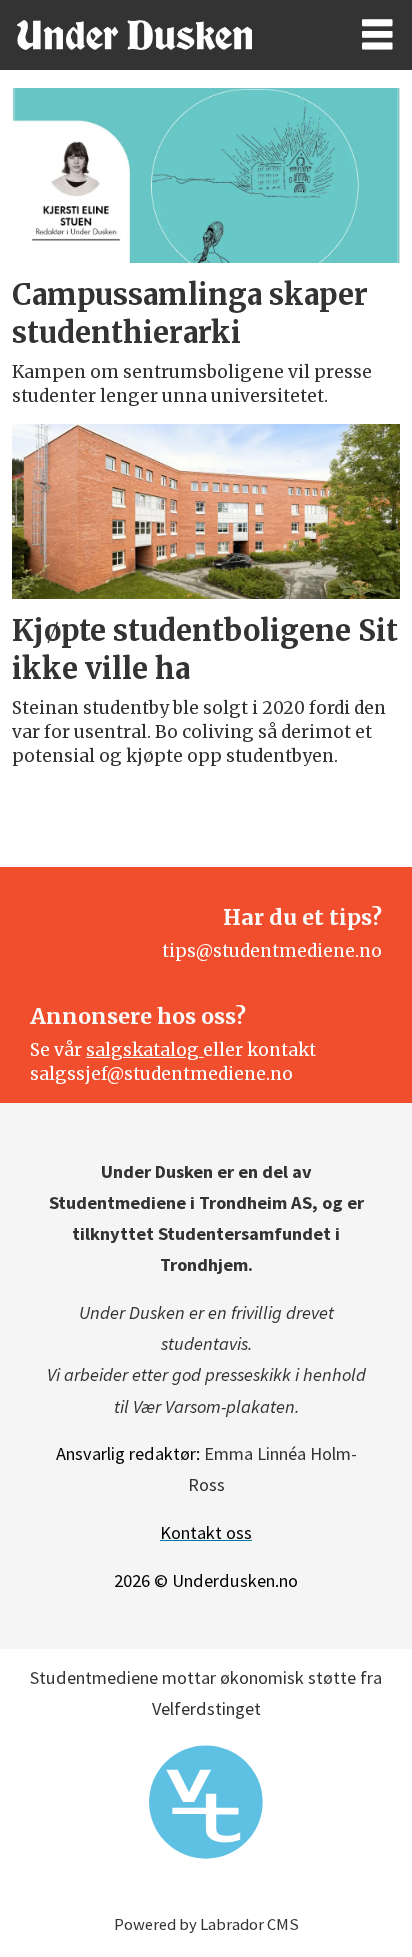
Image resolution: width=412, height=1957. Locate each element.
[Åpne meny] (377, 35)
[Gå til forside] (161, 35)
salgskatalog (144, 1050)
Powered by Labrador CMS (206, 1924)
